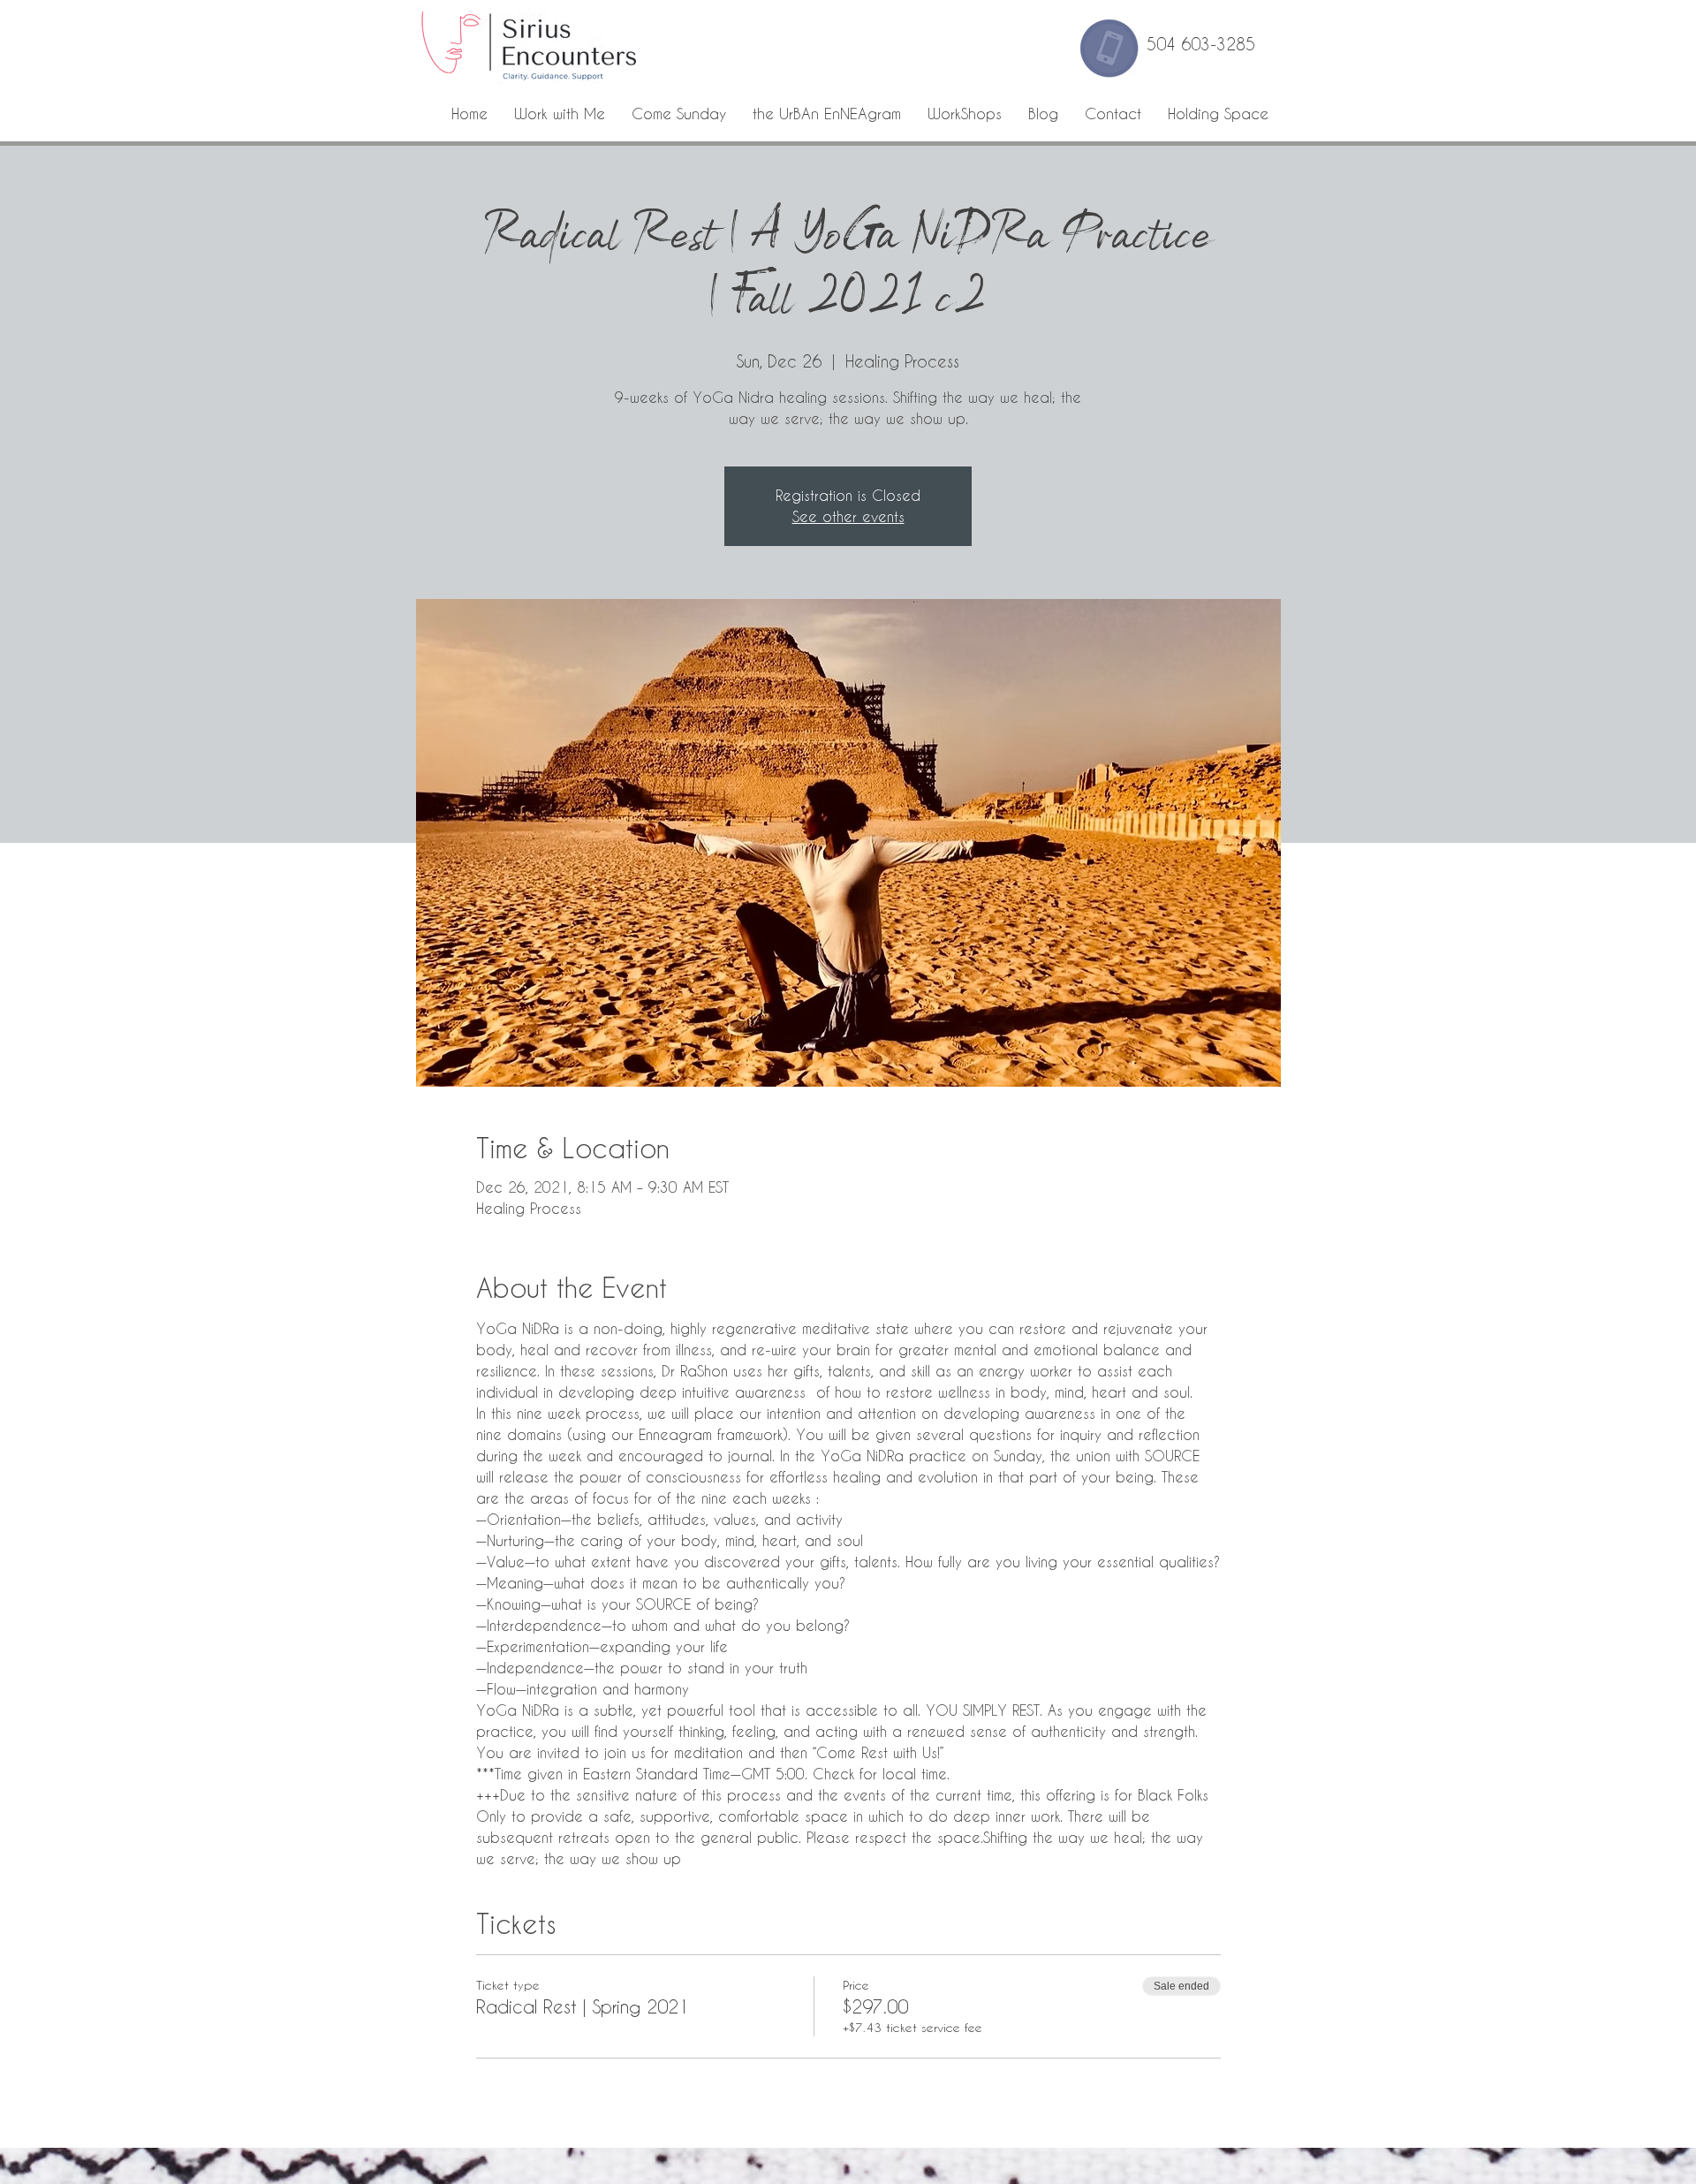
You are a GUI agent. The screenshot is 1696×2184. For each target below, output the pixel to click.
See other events (848, 516)
